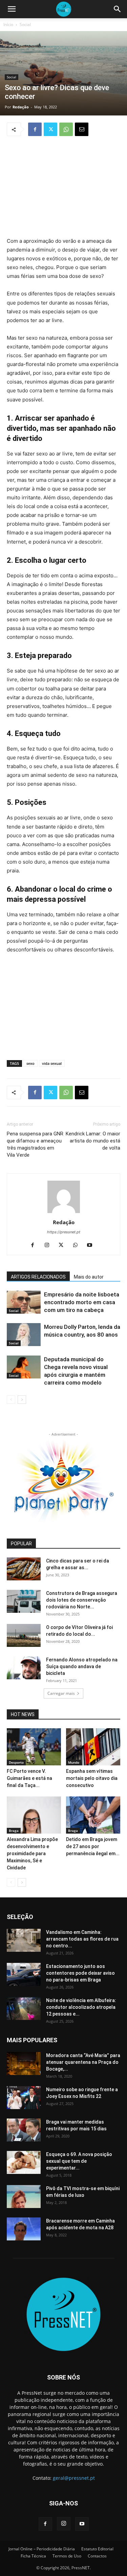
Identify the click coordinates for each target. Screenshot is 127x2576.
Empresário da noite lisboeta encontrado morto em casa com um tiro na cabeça (82, 1302)
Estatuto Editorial (97, 2549)
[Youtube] (92, 1245)
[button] (12, 9)
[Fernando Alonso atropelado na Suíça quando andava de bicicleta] (24, 1668)
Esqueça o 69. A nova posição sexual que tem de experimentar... (79, 2161)
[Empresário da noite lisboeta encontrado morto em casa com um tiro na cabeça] (24, 1302)
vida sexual (52, 1063)
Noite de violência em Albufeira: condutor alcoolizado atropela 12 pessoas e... (81, 2007)
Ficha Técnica (33, 2556)
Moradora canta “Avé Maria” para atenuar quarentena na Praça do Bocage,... (83, 2062)
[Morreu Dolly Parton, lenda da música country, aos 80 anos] (24, 1335)
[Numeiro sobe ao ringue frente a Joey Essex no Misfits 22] (24, 2098)
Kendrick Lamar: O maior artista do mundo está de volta (93, 1141)
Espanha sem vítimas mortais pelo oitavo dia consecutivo (92, 1778)
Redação (21, 107)
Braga (14, 1831)
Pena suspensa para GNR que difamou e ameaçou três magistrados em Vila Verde (35, 1144)
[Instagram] (49, 1245)
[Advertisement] (64, 187)
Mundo (74, 1762)
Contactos (97, 2556)
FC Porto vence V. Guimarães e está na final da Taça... (29, 1778)
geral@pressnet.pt (74, 2478)
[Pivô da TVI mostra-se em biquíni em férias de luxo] (24, 2197)
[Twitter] (50, 129)
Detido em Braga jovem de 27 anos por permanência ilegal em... (93, 1846)
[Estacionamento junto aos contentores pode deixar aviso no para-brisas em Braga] (24, 1975)
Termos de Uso (67, 2556)
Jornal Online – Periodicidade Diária (42, 2549)
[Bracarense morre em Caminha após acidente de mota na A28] (24, 2229)
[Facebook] (35, 129)
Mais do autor (89, 1277)
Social (25, 24)
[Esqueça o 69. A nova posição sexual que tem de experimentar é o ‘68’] (24, 2163)
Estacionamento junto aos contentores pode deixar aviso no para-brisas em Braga (80, 1973)
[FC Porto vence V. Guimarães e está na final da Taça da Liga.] (34, 1747)
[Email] (82, 129)
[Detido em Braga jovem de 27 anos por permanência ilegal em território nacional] (93, 1815)
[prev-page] (11, 1400)
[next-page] (22, 1400)
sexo (30, 1063)
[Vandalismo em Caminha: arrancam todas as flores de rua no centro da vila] (24, 1940)
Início (8, 24)
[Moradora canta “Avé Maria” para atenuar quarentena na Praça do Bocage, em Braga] (24, 2064)
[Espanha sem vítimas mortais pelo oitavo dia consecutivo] (93, 1747)
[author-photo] (64, 1213)
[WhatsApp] (66, 129)
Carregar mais (61, 1693)
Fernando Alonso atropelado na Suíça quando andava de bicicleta (82, 1666)
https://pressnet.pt (64, 1232)
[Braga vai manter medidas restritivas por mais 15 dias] (24, 2130)
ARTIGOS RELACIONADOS (38, 1277)
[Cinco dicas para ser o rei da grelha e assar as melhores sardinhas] (24, 1569)
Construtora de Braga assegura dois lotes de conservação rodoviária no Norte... (82, 1600)
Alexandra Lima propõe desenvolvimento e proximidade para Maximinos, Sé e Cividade (32, 1854)
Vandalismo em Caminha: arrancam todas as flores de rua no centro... (82, 1939)
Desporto (16, 1762)
